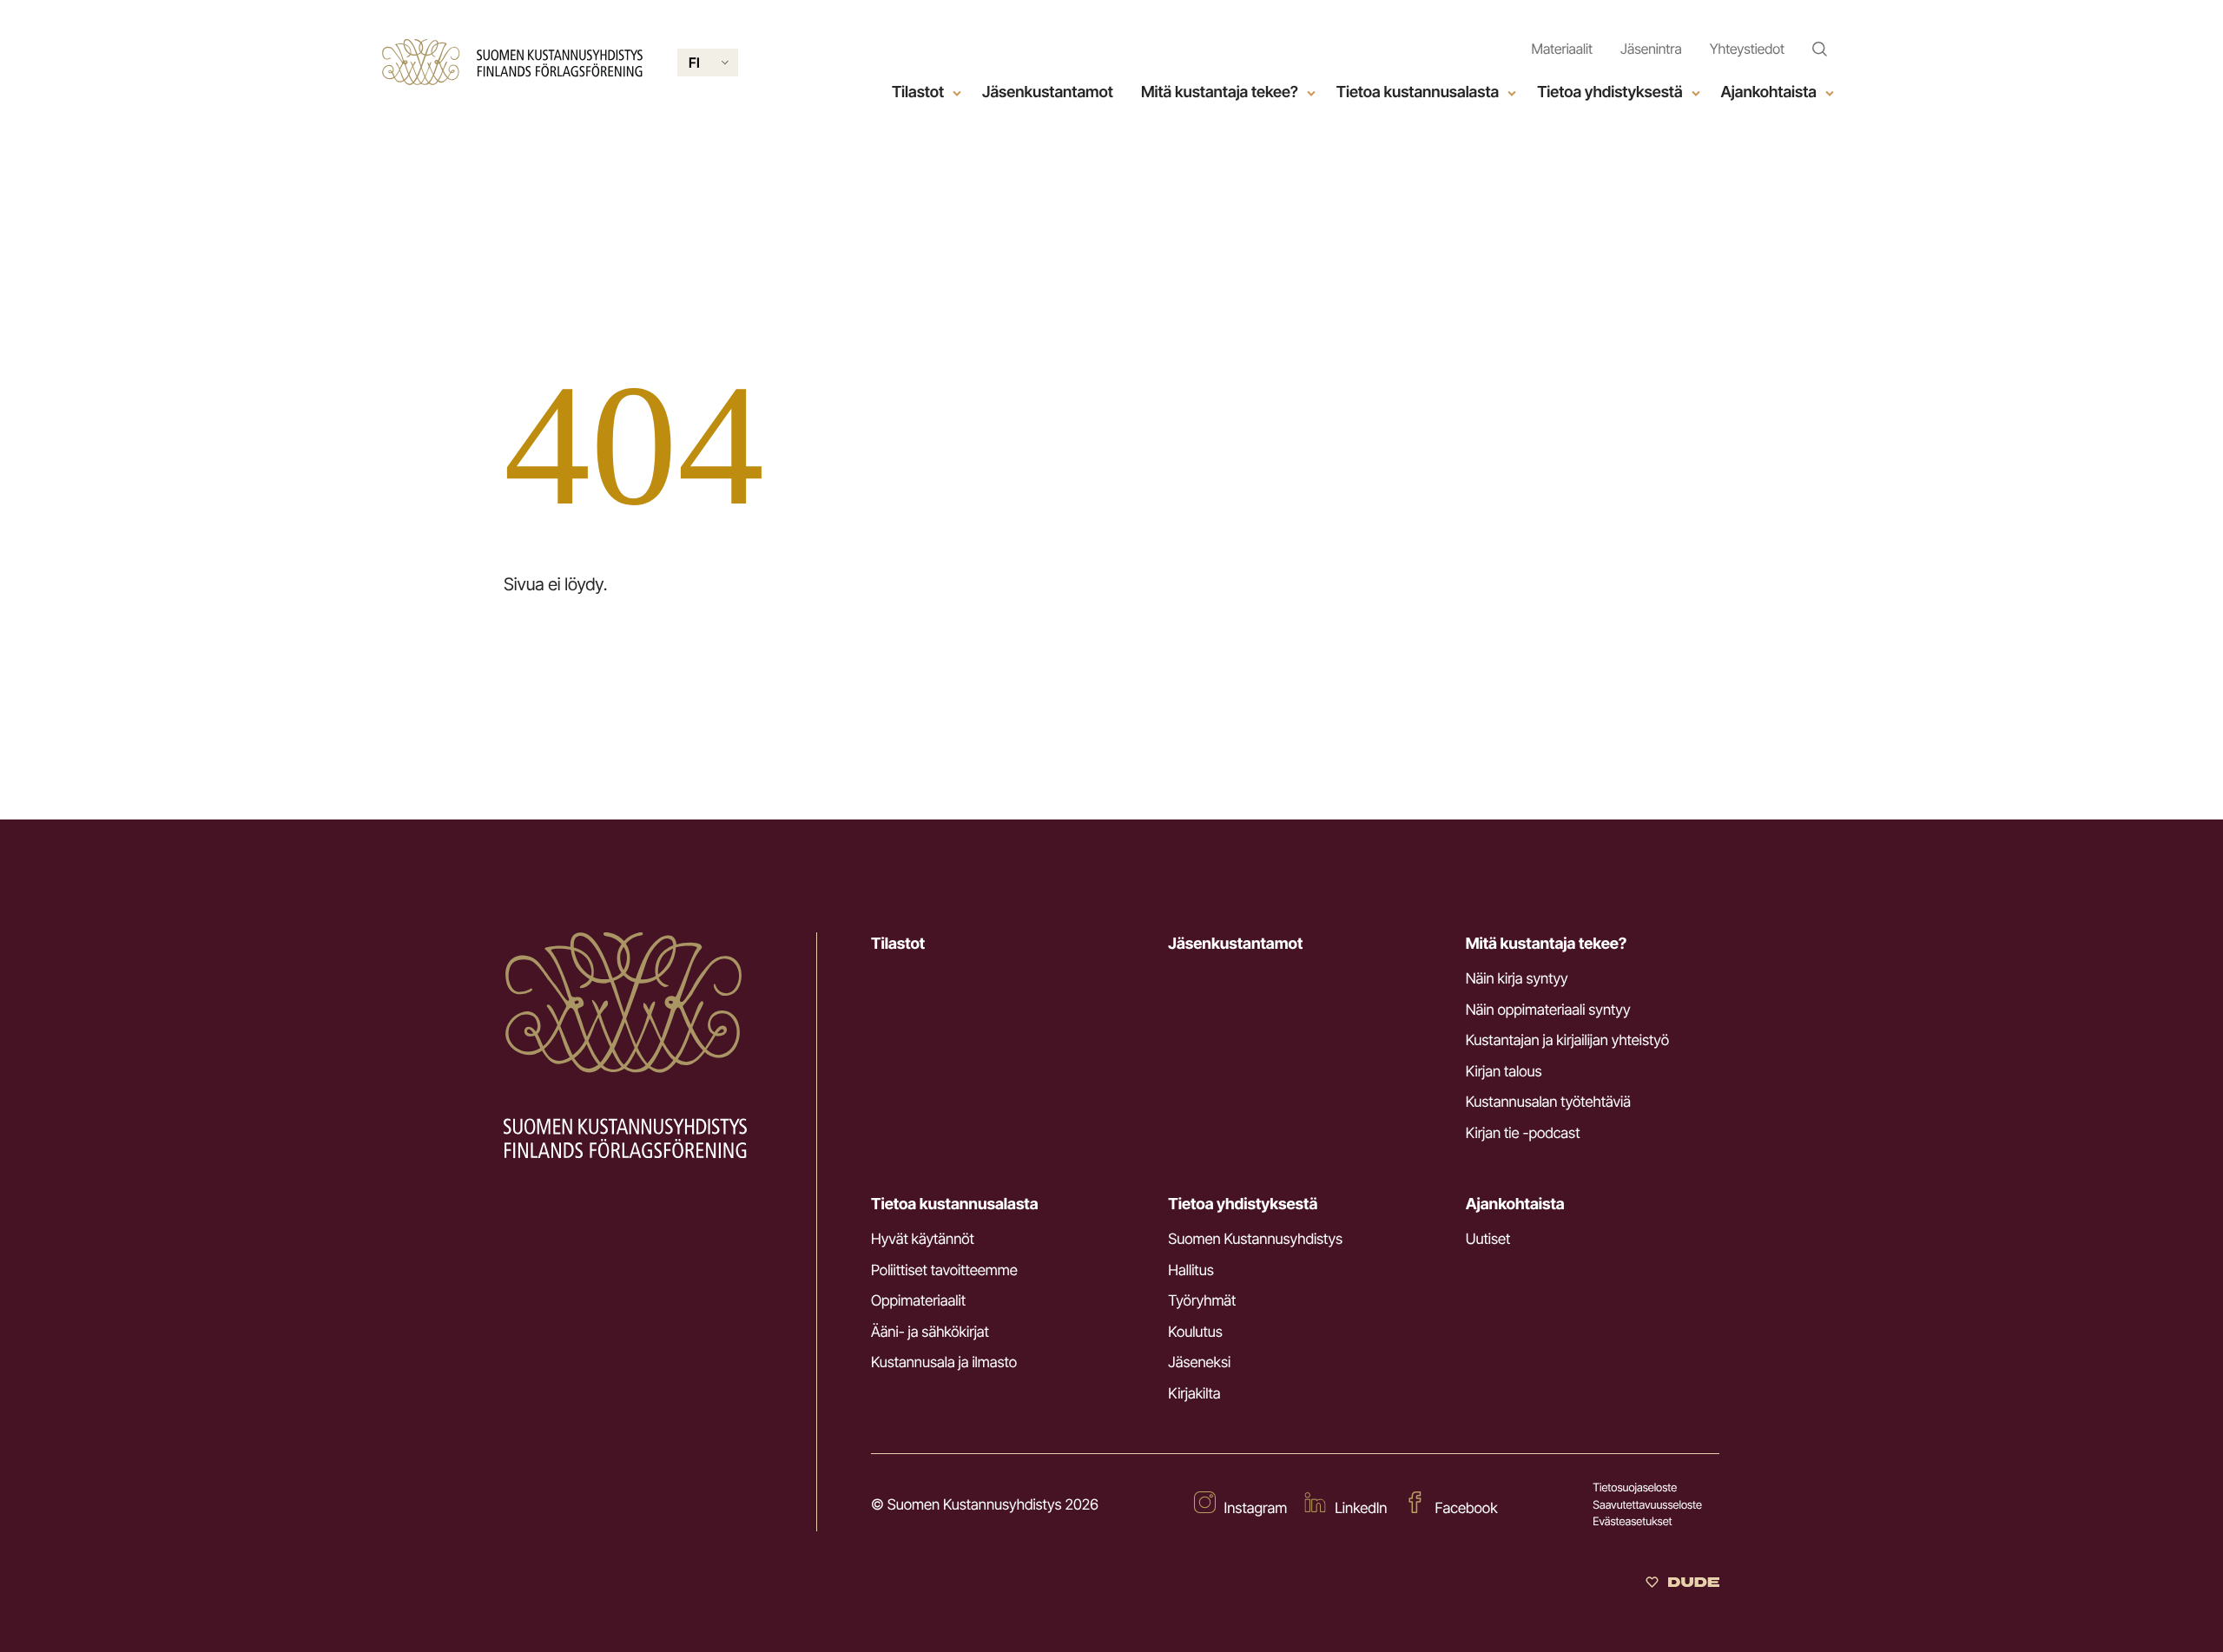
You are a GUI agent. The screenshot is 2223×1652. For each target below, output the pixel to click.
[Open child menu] (957, 93)
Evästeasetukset (1632, 1522)
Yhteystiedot (1747, 49)
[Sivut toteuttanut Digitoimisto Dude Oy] (1682, 1583)
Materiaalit (1562, 49)
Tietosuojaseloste (1635, 1488)
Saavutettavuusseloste (1647, 1505)
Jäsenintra (1651, 49)
